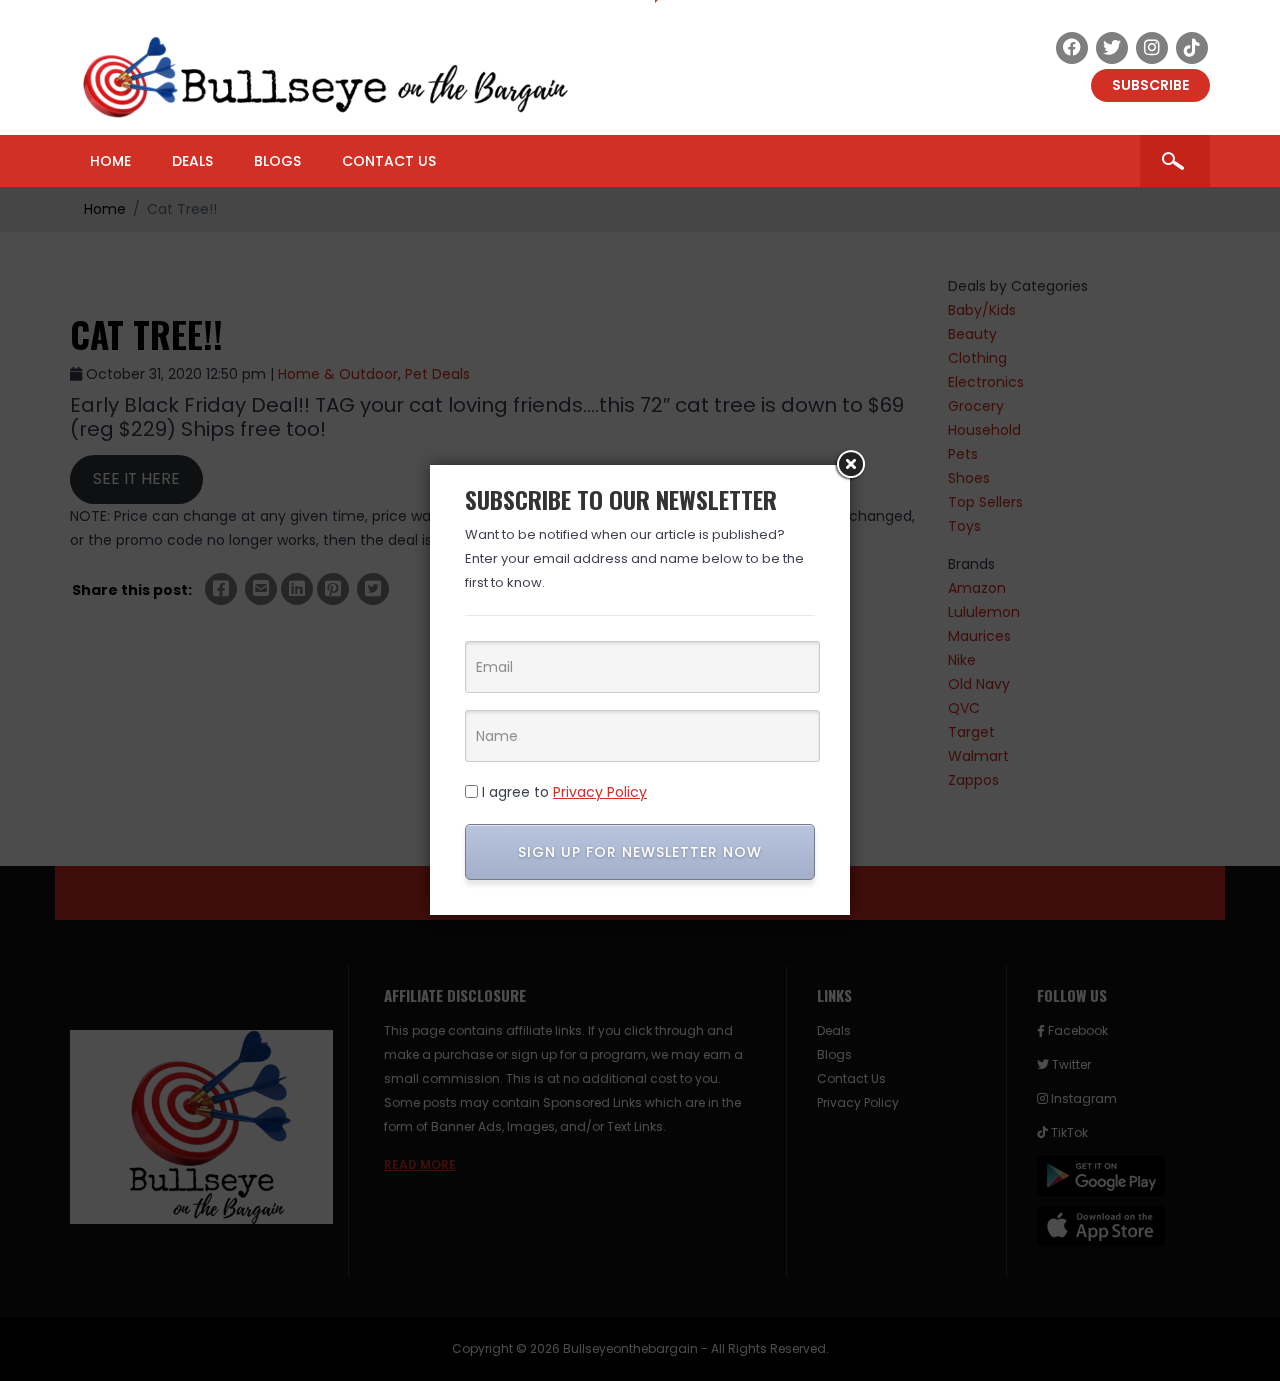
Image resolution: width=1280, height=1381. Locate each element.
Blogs (277, 161)
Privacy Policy (600, 792)
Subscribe (1150, 85)
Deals (192, 161)
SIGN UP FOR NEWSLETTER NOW (640, 852)
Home (110, 161)
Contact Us (389, 161)
